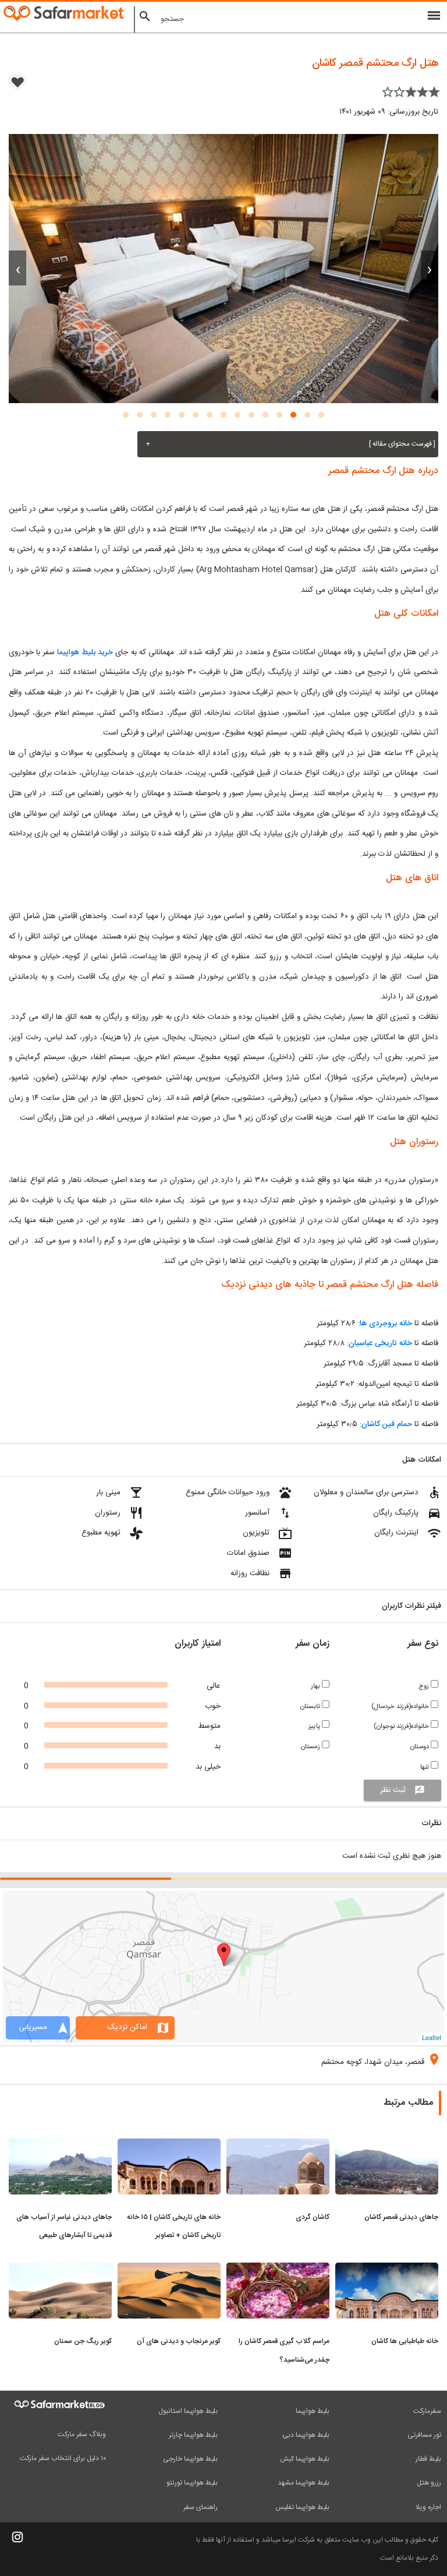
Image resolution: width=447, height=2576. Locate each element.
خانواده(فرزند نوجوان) (402, 1726)
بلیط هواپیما (313, 2411)
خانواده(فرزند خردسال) (401, 1707)
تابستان (311, 1707)
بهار (316, 1686)
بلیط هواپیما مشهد (304, 2483)
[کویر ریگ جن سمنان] (60, 2270)
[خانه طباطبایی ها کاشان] (387, 2270)
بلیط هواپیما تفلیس (302, 2507)
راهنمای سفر (201, 2507)
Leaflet (432, 2037)
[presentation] (430, 268)
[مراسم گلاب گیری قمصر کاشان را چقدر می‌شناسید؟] (278, 2270)
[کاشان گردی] (278, 2146)
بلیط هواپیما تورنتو (192, 2483)
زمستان (311, 1747)
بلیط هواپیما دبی (306, 2435)
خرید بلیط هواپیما (85, 652)
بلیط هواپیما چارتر (193, 2435)
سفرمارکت (427, 2411)
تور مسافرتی (424, 2435)
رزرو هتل (429, 2483)
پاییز (315, 1726)
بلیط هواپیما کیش (305, 2459)
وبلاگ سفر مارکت (82, 2434)
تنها (425, 1767)
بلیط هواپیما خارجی (190, 2459)
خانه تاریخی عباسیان (380, 1343)
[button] (321, 415)
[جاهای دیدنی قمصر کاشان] (387, 2146)
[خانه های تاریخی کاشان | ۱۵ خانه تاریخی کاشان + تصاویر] (169, 2146)
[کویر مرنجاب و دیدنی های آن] (169, 2270)
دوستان (421, 1747)
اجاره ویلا (428, 2507)
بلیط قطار (428, 2459)
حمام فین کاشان (387, 1424)
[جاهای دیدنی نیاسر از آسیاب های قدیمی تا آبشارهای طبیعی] (60, 2146)
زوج (425, 1686)
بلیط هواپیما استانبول (188, 2411)
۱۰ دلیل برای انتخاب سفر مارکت (63, 2458)
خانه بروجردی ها (386, 1324)
